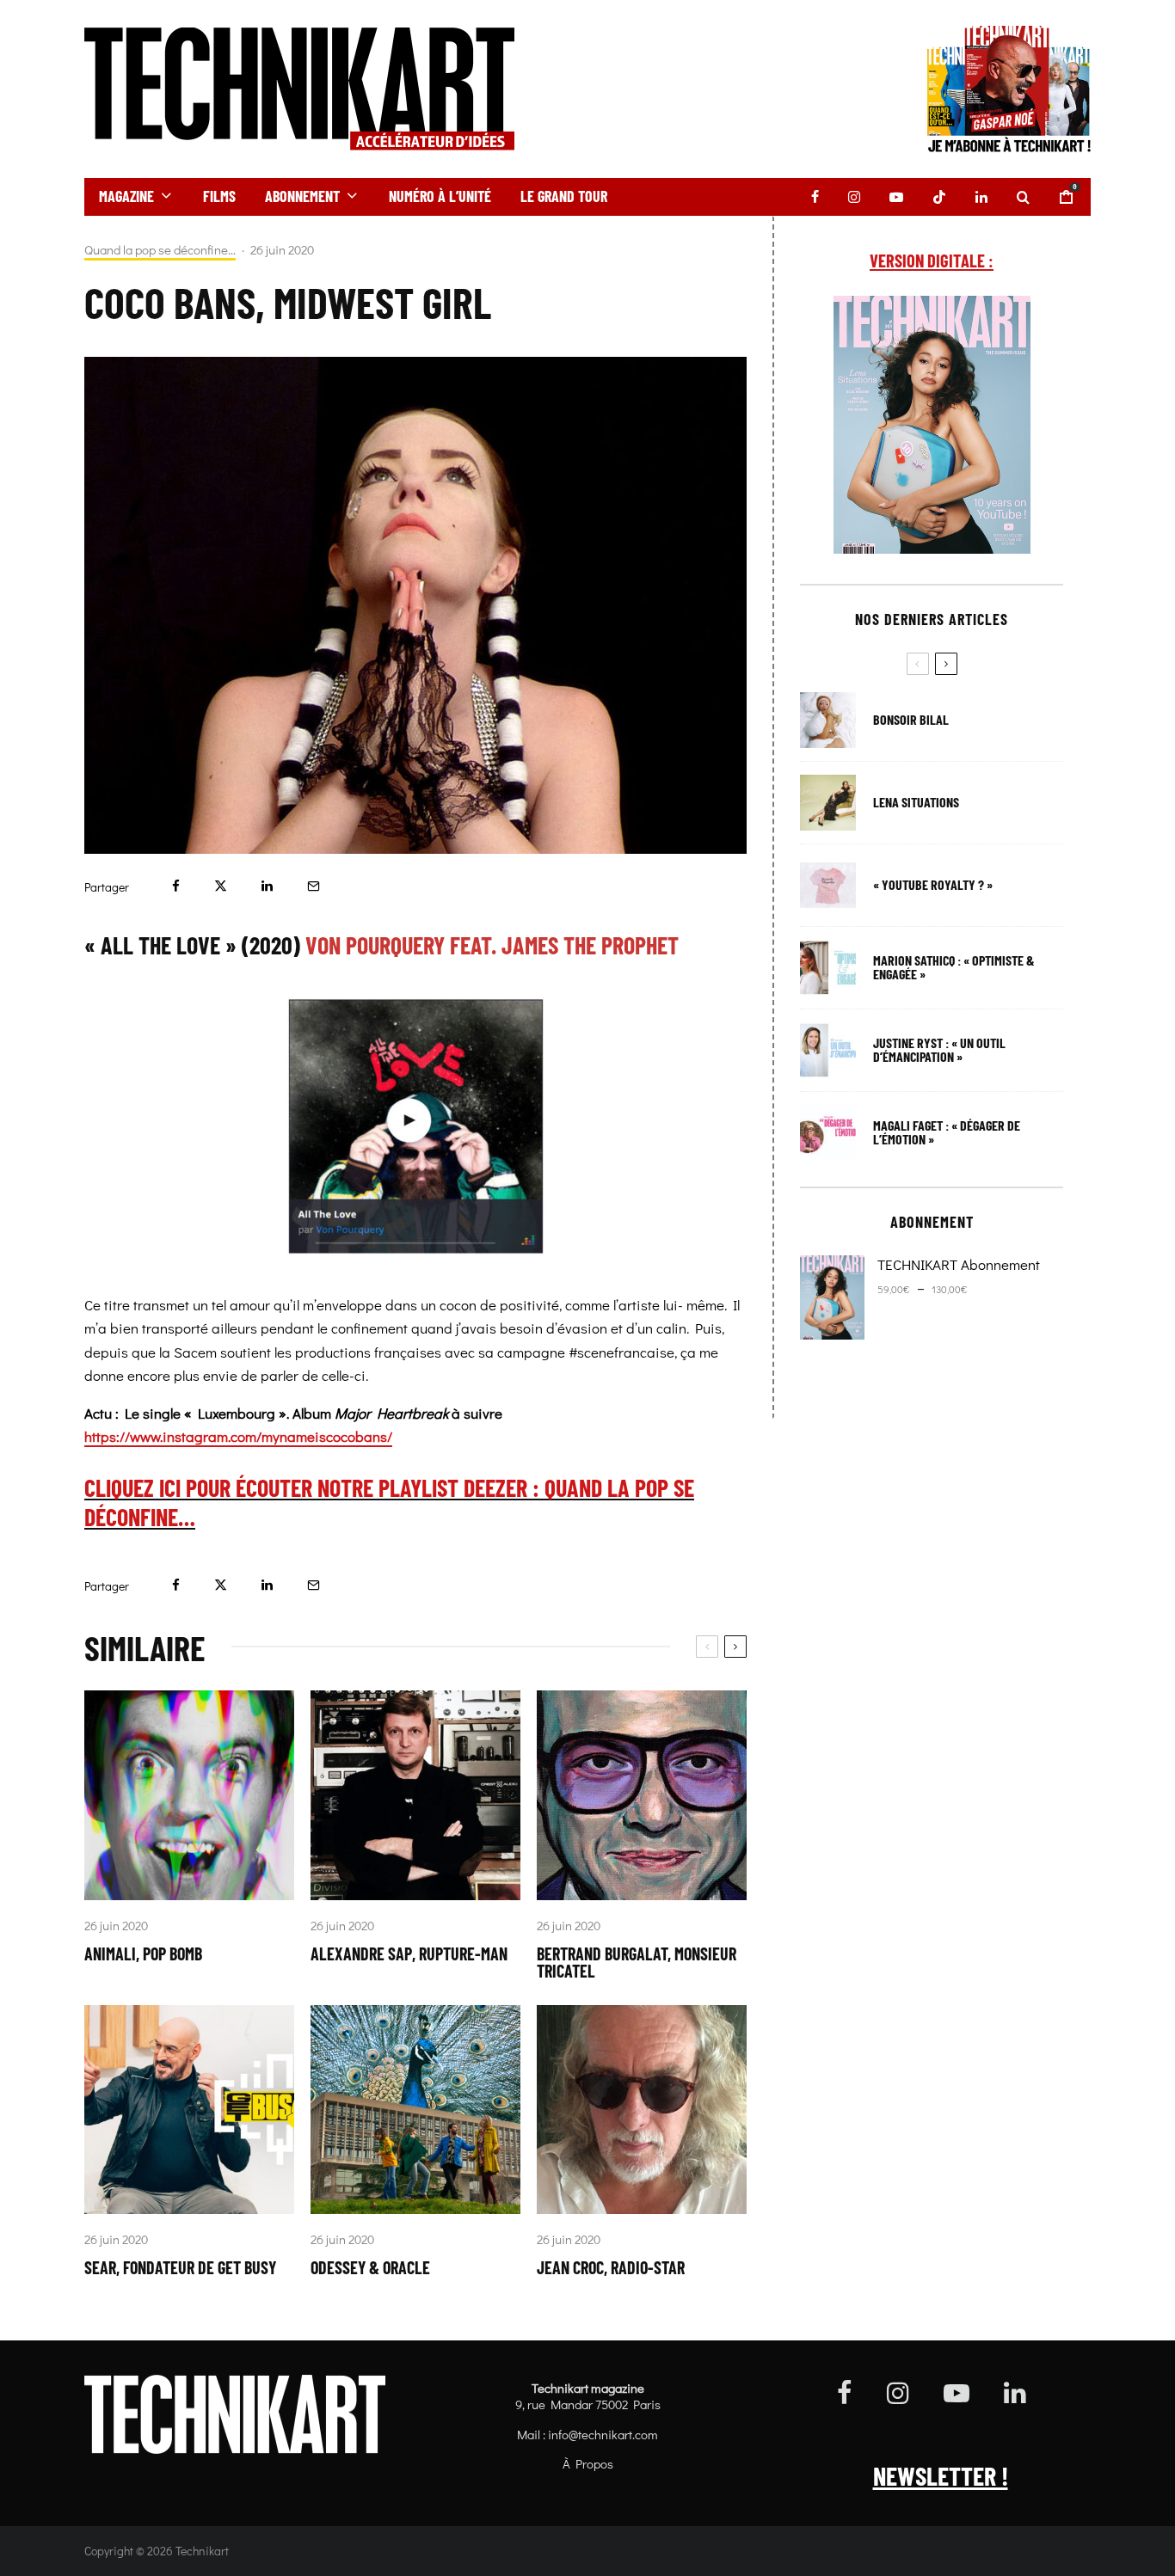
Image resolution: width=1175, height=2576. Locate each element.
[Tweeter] (221, 886)
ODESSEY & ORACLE (370, 2267)
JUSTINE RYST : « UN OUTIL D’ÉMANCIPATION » (939, 1050)
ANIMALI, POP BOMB (143, 1953)
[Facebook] (815, 197)
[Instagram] (854, 197)
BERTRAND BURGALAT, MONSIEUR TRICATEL (637, 1962)
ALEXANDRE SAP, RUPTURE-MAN (409, 1953)
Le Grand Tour (564, 196)
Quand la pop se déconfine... (160, 250)
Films (219, 196)
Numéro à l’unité (440, 196)
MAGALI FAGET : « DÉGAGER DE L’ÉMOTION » (947, 1132)
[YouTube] (896, 197)
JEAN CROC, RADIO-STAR (611, 2267)
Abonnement (302, 196)
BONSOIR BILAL (911, 720)
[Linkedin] (981, 197)
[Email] (314, 886)
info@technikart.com (603, 2434)
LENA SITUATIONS (916, 802)
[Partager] (176, 886)
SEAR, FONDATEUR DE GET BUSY (180, 2267)
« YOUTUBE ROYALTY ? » (933, 885)
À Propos (588, 2463)
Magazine (126, 196)
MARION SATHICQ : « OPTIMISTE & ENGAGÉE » (954, 967)
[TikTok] (939, 197)
